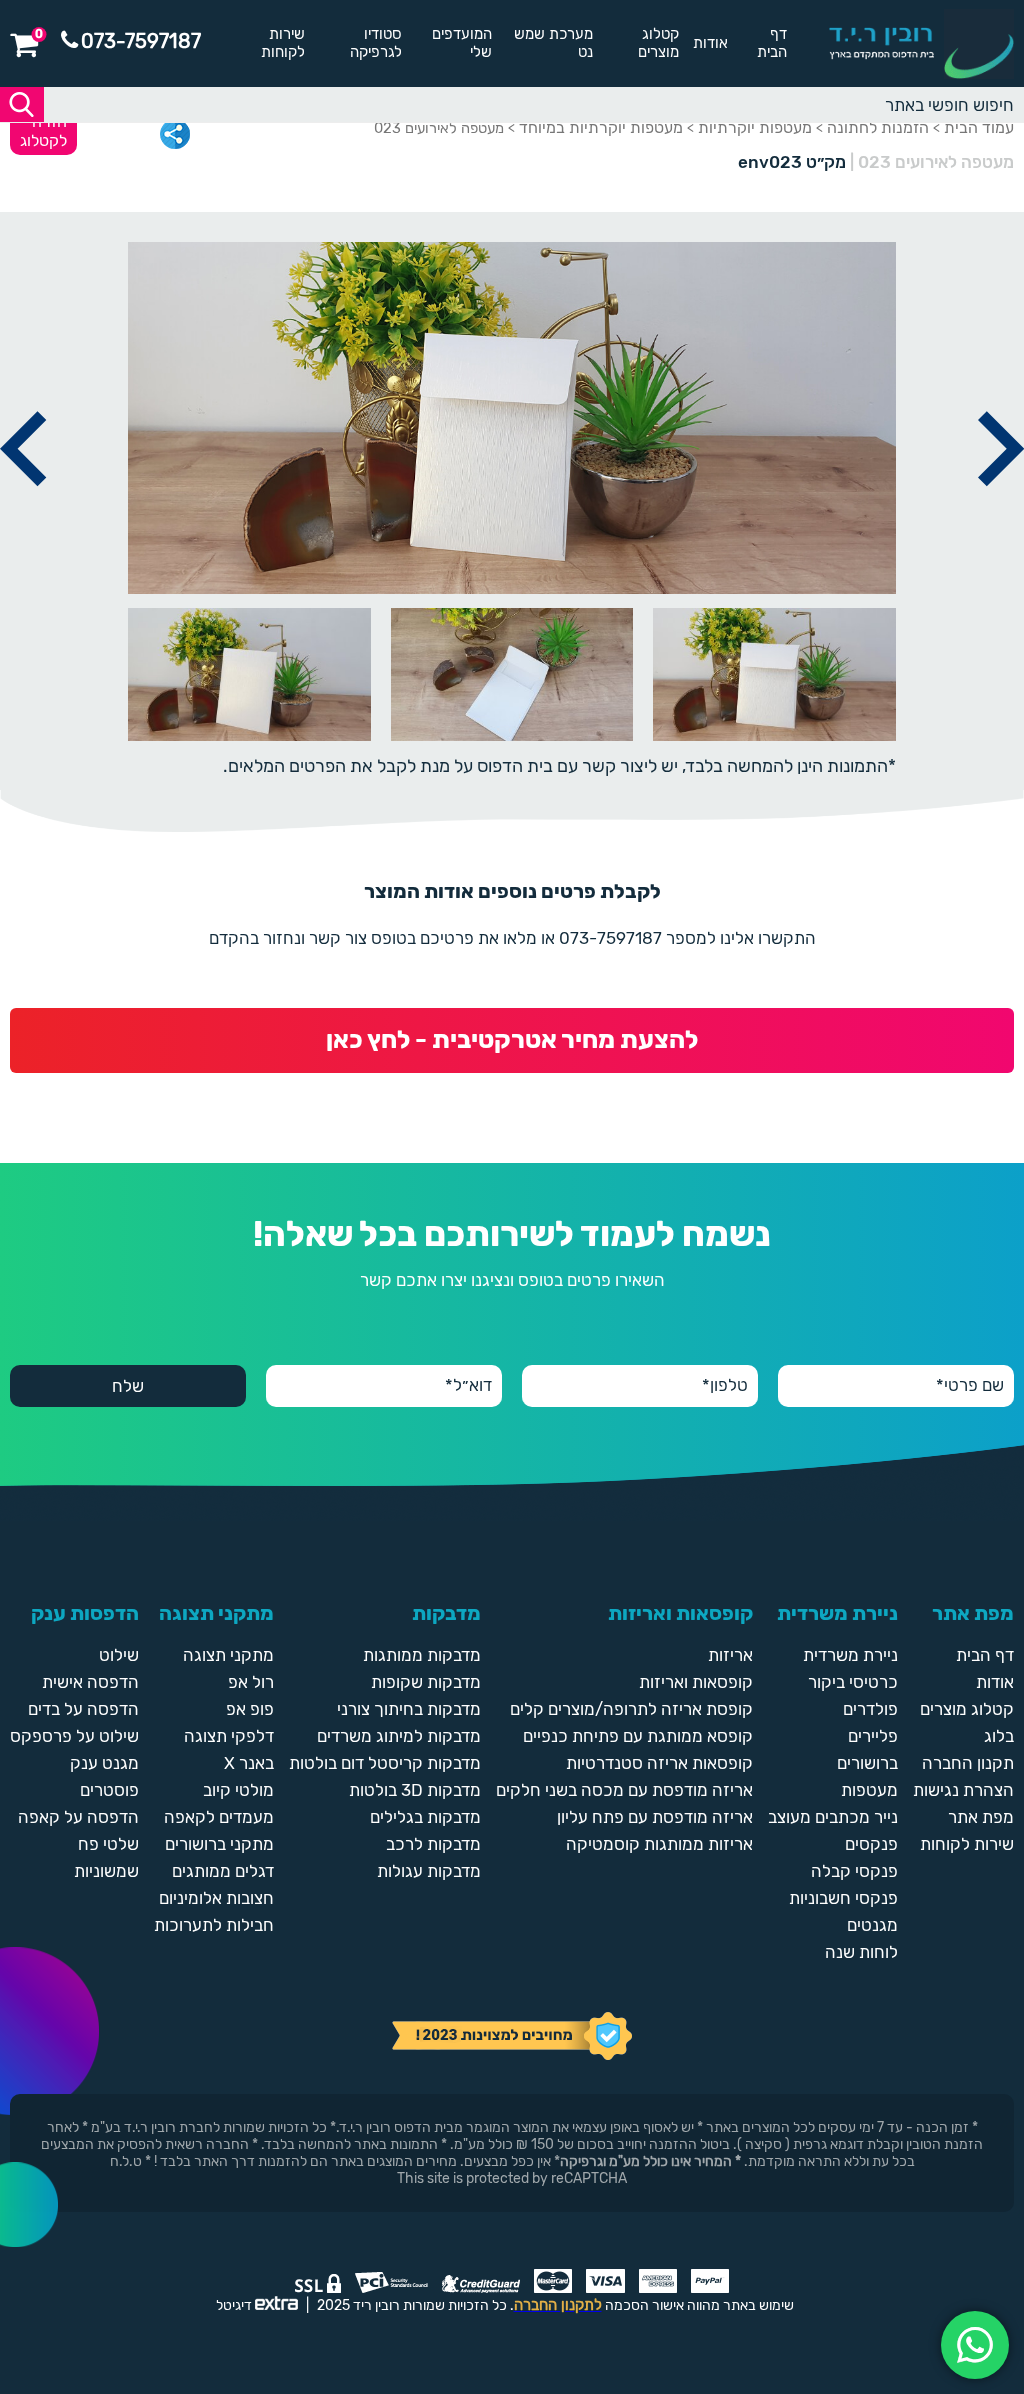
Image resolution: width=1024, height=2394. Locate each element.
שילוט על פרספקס (74, 1736)
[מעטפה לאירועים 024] (1001, 509)
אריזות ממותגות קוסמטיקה (659, 1844)
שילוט (119, 1655)
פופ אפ (250, 1709)
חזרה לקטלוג (43, 131)
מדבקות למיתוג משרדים (399, 1736)
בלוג (999, 1736)
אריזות (730, 1655)
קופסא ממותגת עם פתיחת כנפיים (638, 1736)
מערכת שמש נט (553, 43)
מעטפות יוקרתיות (755, 127)
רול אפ (251, 1682)
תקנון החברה (968, 1763)
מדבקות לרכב (433, 1844)
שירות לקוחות (283, 43)
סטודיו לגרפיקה (376, 43)
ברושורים (867, 1763)
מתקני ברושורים (219, 1844)
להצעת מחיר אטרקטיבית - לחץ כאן (512, 1039)
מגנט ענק (104, 1763)
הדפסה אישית (90, 1682)
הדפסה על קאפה (78, 1817)
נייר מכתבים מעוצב (833, 1817)
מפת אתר (981, 1817)
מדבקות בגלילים (425, 1817)
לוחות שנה (861, 1952)
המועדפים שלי (462, 43)
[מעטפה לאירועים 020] (23, 509)
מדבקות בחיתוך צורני (409, 1709)
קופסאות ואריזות (696, 1682)
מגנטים (872, 1925)
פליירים (873, 1736)
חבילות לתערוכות (214, 1925)
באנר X (249, 1763)
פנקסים (871, 1844)
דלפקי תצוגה (229, 1736)
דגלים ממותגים (223, 1871)
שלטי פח (108, 1844)
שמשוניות (106, 1871)
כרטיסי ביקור (853, 1682)
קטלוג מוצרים (658, 43)
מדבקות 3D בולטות (415, 1790)
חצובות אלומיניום (216, 1898)
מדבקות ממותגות (422, 1655)
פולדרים (870, 1709)
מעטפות (869, 1790)
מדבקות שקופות (426, 1682)
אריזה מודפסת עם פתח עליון (655, 1817)
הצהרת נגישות (963, 1790)
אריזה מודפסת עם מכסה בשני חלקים (624, 1790)
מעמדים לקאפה (219, 1817)
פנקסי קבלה (854, 1871)
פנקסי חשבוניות (843, 1898)
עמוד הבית (979, 127)
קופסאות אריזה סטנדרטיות (659, 1763)
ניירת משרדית (850, 1655)
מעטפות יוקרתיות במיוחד (601, 127)
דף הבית (772, 43)
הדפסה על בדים (83, 1709)
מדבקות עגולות (429, 1871)
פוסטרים (109, 1790)
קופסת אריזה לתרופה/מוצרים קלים (631, 1709)
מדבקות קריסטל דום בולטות (385, 1763)
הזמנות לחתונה (878, 127)
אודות (710, 43)
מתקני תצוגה (228, 1655)
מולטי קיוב (238, 1790)
